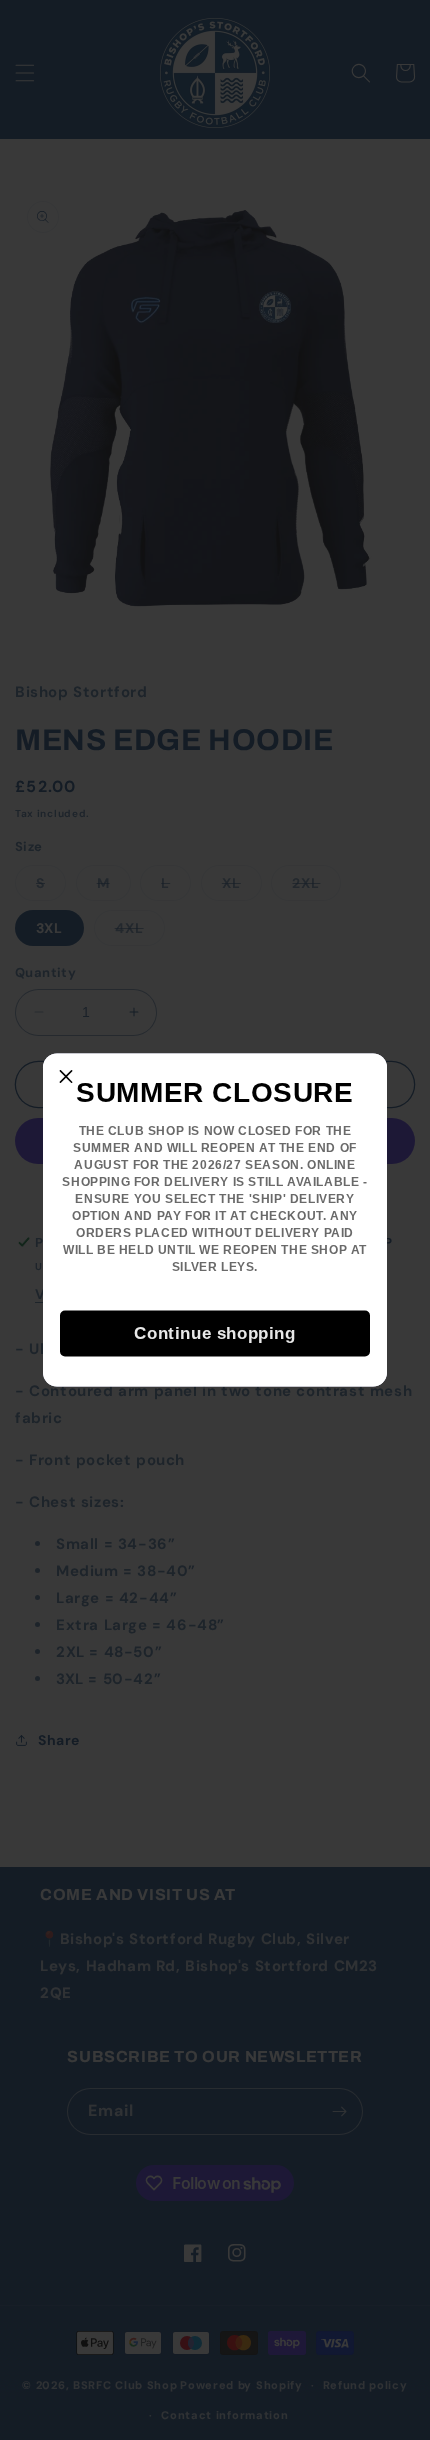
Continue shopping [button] (214, 1332)
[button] (66, 1077)
